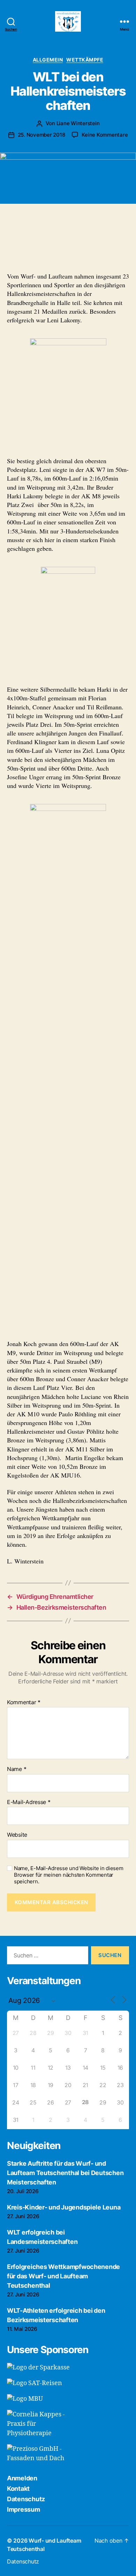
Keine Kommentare (105, 135)
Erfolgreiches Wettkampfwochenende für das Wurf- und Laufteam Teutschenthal (63, 2276)
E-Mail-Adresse (29, 1802)
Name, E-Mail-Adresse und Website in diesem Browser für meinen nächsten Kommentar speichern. (69, 1875)
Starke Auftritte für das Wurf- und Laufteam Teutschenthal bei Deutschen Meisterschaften (65, 2173)
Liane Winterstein (78, 123)
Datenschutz (26, 2499)
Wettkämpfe (85, 60)
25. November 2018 (41, 135)
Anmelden (22, 2478)
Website (17, 1835)
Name (17, 1769)
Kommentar (24, 1702)
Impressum (24, 2509)
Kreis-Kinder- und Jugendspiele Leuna (64, 2207)
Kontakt (18, 2489)
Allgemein (48, 60)
